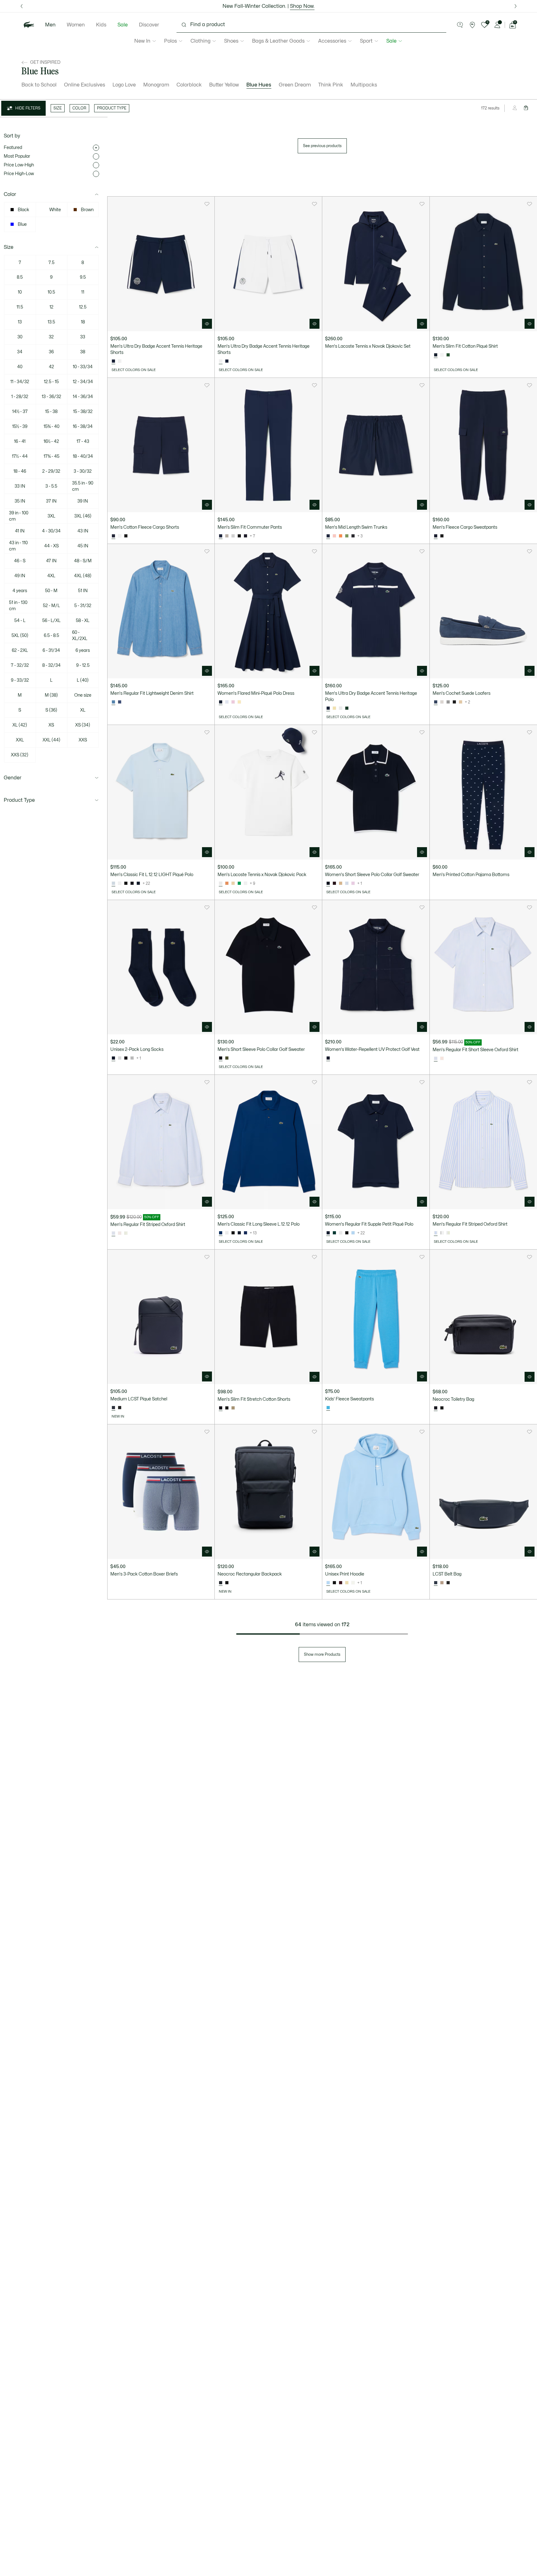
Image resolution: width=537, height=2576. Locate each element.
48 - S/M (83, 561)
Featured (13, 148)
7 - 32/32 (20, 665)
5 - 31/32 (83, 606)
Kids (101, 25)
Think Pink (331, 85)
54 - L (20, 621)
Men (50, 25)
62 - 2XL (20, 650)
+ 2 (468, 702)
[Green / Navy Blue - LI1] (239, 884)
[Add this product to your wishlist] (207, 204)
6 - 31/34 (51, 650)
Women (76, 25)
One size (83, 695)
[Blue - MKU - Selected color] (113, 702)
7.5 (51, 263)
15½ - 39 (20, 427)
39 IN (83, 501)
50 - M (51, 591)
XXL (20, 740)
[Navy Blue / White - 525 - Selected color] (113, 361)
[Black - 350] (132, 884)
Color (10, 194)
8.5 (20, 277)
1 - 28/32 (20, 397)
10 (20, 292)
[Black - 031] (126, 536)
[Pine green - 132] (448, 355)
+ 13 (253, 1233)
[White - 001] (442, 355)
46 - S (20, 561)
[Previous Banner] (21, 6)
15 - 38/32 (83, 412)
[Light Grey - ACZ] (233, 536)
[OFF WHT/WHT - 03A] (442, 702)
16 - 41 (20, 441)
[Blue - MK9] (120, 702)
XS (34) (83, 725)
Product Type (19, 800)
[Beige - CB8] (233, 1408)
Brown (87, 210)
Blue (22, 224)
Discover (149, 25)
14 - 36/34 (83, 397)
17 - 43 (83, 441)
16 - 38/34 (83, 427)
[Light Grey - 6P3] (227, 536)
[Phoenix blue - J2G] (227, 702)
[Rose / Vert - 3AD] (334, 536)
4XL (51, 576)
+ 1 (360, 884)
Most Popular (17, 156)
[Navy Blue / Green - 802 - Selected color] (328, 536)
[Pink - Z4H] (233, 702)
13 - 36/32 (51, 397)
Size (9, 247)
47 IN (51, 561)
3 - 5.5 (51, 486)
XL (83, 710)
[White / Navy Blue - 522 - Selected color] (221, 361)
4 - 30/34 (51, 531)
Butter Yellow (224, 85)
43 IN (83, 531)
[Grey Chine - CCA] (132, 1058)
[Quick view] (207, 324)
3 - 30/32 (83, 471)
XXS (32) (20, 755)
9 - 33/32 (20, 680)
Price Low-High (19, 165)
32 (51, 337)
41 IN (20, 531)
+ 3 (360, 536)
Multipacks (364, 85)
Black (23, 210)
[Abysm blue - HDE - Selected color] (221, 1408)
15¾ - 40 (51, 427)
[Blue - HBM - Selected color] (221, 1233)
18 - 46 (20, 471)
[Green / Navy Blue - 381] (347, 708)
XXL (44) (51, 740)
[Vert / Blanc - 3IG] (126, 1233)
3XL (51, 516)
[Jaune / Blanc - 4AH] (233, 884)
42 (51, 367)
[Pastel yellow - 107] (239, 702)
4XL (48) (83, 576)
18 (83, 322)
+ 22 (146, 884)
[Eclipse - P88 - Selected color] (113, 1408)
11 (83, 292)
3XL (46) (83, 516)
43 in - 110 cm (18, 546)
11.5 (20, 307)
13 (20, 322)
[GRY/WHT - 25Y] (448, 702)
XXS (83, 740)
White (55, 210)
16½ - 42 (51, 441)
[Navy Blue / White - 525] (227, 361)
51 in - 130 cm (18, 606)
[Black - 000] (442, 1408)
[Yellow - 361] (347, 1583)
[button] (460, 25)
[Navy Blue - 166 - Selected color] (436, 355)
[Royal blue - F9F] (246, 1233)
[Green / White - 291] (442, 1233)
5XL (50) (20, 636)
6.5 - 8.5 (51, 636)
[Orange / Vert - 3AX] (341, 536)
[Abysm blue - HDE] (246, 536)
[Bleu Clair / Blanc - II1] (347, 884)
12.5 (83, 307)
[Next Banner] (516, 6)
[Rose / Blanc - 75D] (442, 1059)
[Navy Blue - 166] (138, 884)
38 (83, 352)
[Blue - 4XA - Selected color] (328, 1408)
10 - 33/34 (83, 367)
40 (20, 367)
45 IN (83, 546)
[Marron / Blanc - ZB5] (334, 884)
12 (51, 307)
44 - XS (51, 546)
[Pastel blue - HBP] (353, 1233)
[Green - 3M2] (334, 1233)
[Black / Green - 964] (353, 536)
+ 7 (252, 536)
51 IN (83, 591)
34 (20, 352)
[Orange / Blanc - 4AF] (227, 884)
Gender (13, 778)
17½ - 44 (20, 456)
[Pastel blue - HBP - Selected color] (328, 1583)
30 (20, 337)
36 (51, 352)
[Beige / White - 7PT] (341, 884)
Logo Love (124, 85)
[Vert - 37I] (347, 536)
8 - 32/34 (51, 665)
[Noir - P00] (120, 1408)
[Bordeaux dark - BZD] (341, 1583)
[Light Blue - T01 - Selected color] (113, 884)
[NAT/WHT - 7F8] (461, 702)
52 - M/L (51, 606)
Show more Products (322, 1655)
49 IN (20, 576)
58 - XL (83, 621)
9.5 (83, 277)
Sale (123, 25)
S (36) (51, 710)
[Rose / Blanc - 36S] (353, 884)
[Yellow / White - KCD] (334, 708)
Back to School (39, 85)
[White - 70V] (353, 1583)
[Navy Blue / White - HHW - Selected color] (328, 884)
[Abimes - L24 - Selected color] (436, 1408)
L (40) (83, 680)
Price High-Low (19, 174)
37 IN (51, 501)
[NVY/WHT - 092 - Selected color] (436, 702)
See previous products (322, 146)
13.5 (51, 322)
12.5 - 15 (51, 382)
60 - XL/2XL (80, 636)
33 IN (20, 486)
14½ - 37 (20, 412)
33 (83, 337)
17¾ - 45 (51, 456)
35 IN (20, 501)
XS (51, 725)
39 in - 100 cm (19, 516)
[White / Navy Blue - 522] (120, 361)
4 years (20, 591)
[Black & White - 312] (454, 702)
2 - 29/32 (51, 471)
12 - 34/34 (83, 382)
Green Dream (295, 85)
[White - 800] (341, 708)
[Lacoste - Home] (29, 25)
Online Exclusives (85, 85)
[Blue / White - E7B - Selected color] (436, 1059)
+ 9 (252, 884)
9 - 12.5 (83, 665)
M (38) (51, 695)
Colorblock (189, 85)
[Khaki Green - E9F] (227, 1058)
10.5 (51, 292)
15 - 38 (51, 412)
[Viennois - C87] (442, 1583)
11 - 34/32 (20, 382)
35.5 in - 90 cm (83, 486)
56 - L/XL (51, 621)
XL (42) (20, 725)
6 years (83, 650)
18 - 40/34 (83, 456)
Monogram (156, 85)
